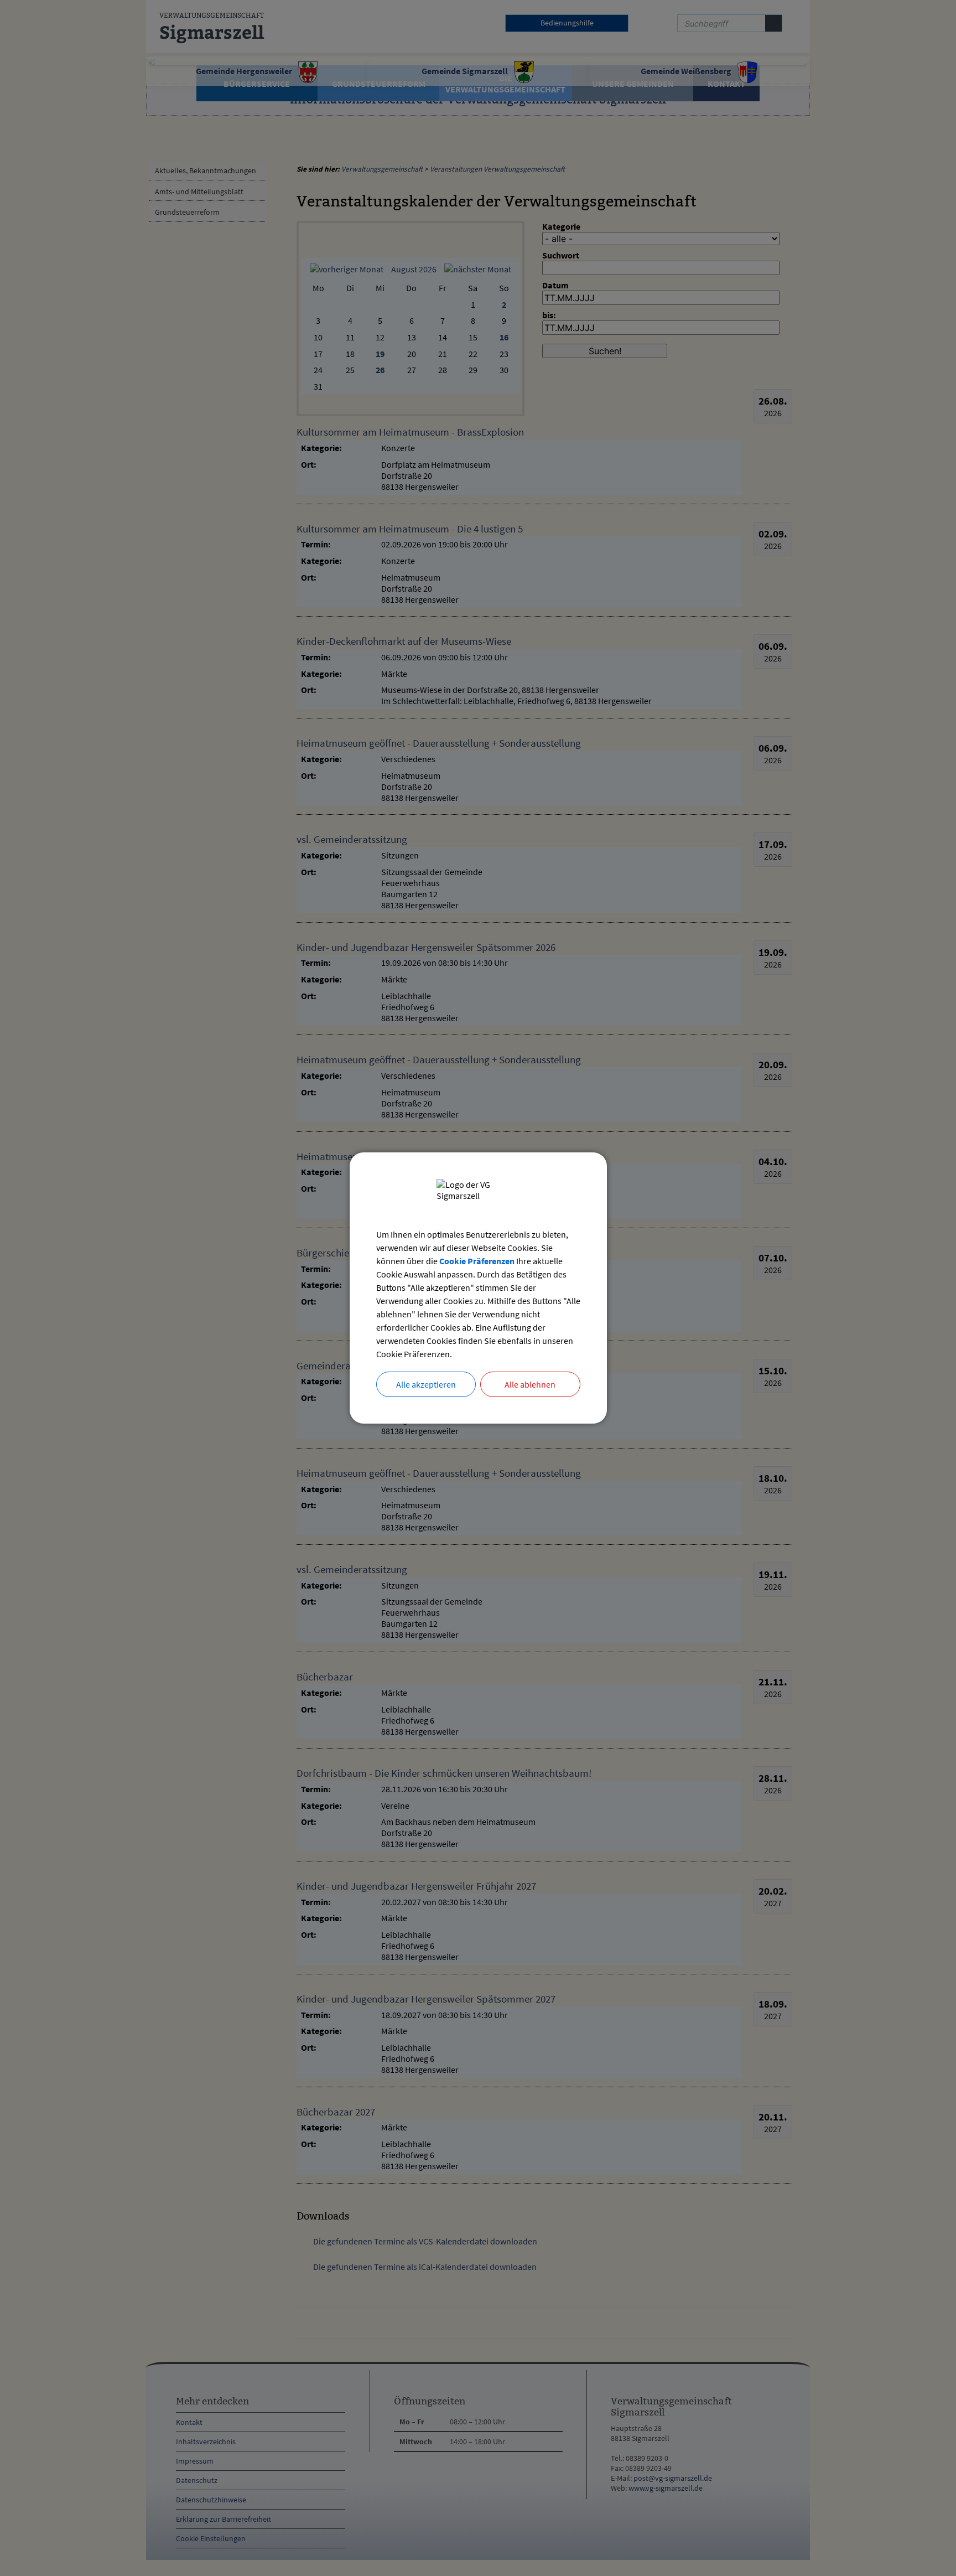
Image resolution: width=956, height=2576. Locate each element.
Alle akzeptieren (426, 1384)
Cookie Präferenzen (477, 1261)
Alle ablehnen (530, 1384)
